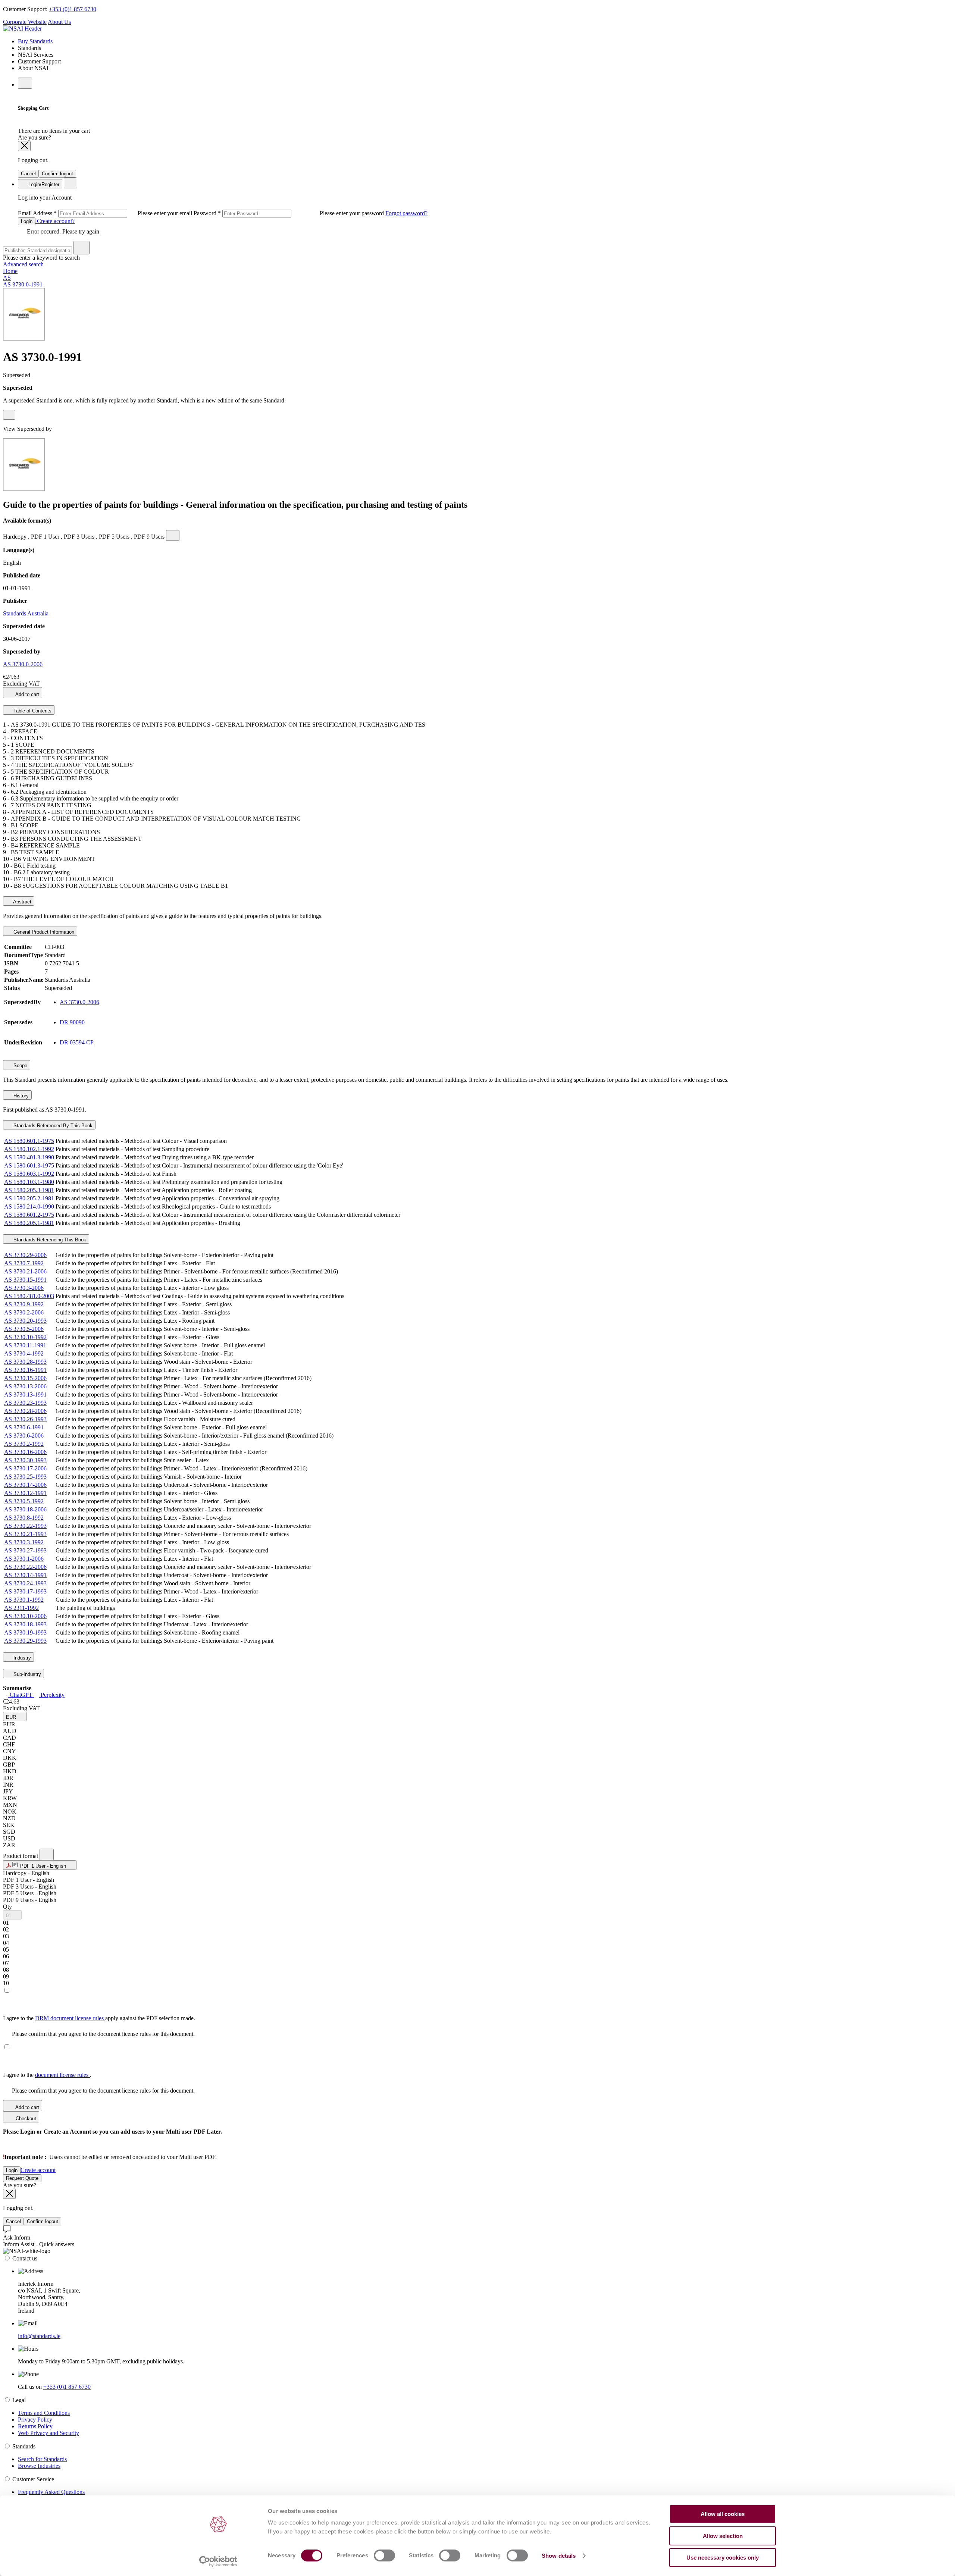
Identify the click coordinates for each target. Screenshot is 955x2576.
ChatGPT (21, 1695)
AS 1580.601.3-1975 (29, 1165)
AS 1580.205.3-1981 (29, 1190)
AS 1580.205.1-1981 (29, 1223)
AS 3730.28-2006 (25, 1411)
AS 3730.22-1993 (25, 1526)
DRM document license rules (70, 2018)
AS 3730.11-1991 (25, 1345)
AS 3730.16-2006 (25, 1452)
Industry (21, 1658)
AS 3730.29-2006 (25, 1255)
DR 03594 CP (77, 1042)
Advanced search (23, 264)
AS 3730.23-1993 (25, 1403)
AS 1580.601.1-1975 (29, 1141)
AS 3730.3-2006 (24, 1288)
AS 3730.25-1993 (25, 1477)
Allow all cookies (723, 2514)
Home (10, 271)
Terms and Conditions (44, 2413)
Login (27, 221)
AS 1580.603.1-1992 (29, 1174)
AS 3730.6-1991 (24, 1427)
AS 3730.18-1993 (25, 1624)
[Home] (22, 29)
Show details (559, 2556)
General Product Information (43, 932)
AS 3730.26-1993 (25, 1419)
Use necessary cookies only (723, 2558)
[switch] (384, 2555)
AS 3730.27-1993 (25, 1550)
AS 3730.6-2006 (24, 1436)
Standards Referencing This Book (49, 1240)
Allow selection (723, 2536)
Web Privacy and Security (48, 2433)
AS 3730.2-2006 (24, 1312)
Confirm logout (57, 174)
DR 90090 (72, 1022)
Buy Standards (35, 41)
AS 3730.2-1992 (24, 1444)
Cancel (28, 174)
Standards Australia (26, 613)
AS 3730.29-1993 (25, 1641)
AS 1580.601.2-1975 (29, 1215)
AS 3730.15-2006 (25, 1378)
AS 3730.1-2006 (24, 1559)
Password (289, 213)
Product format (21, 1856)
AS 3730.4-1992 (24, 1353)
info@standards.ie (39, 2336)
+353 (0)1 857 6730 (73, 9)
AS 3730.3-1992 (24, 1542)
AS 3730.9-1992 (24, 1304)
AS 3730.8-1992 (24, 1518)
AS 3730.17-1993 (25, 1591)
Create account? (55, 221)
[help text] (9, 415)
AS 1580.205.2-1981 (29, 1198)
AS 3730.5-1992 (24, 1501)
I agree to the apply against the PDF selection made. (99, 2018)
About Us (59, 22)
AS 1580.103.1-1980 (29, 1182)
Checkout (25, 2119)
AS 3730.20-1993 (25, 1321)
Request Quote (22, 2178)
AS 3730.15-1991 (25, 1280)
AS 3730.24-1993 (25, 1583)
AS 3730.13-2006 (25, 1386)
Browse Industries (39, 2466)
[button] (15, 1716)
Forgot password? (406, 213)
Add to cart (27, 694)
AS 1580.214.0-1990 (29, 1206)
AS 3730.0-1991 (23, 284)
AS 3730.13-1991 (25, 1394)
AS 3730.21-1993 (25, 1534)
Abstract (22, 902)
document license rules (62, 2075)
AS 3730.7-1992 (24, 1263)
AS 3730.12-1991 (25, 1493)
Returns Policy (35, 2426)
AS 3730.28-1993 (25, 1362)
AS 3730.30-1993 (25, 1460)
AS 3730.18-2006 (25, 1509)
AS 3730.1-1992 (24, 1600)
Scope (20, 1066)
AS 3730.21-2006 (25, 1271)
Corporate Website (25, 22)
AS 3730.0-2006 (23, 664)
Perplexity (52, 1695)
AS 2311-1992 (21, 1608)
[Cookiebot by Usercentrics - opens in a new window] (218, 2561)
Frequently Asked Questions (51, 2492)
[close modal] (24, 146)
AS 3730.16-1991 (25, 1370)
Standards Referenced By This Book (52, 1126)
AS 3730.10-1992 (25, 1337)
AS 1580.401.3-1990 (29, 1157)
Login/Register (43, 184)
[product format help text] (47, 1854)
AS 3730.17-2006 (25, 1468)
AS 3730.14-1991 (25, 1575)
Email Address (106, 213)
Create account (38, 2170)
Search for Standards (42, 2459)
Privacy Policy (35, 2420)
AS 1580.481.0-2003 (29, 1296)
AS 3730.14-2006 (25, 1485)
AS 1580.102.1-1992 (29, 1149)
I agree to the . (47, 2075)
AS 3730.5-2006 (24, 1329)
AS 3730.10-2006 (25, 1616)
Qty (7, 1907)
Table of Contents (32, 711)
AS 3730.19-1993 (25, 1632)
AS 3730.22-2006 (25, 1567)
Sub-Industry (26, 1674)
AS (7, 278)
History (20, 1096)
